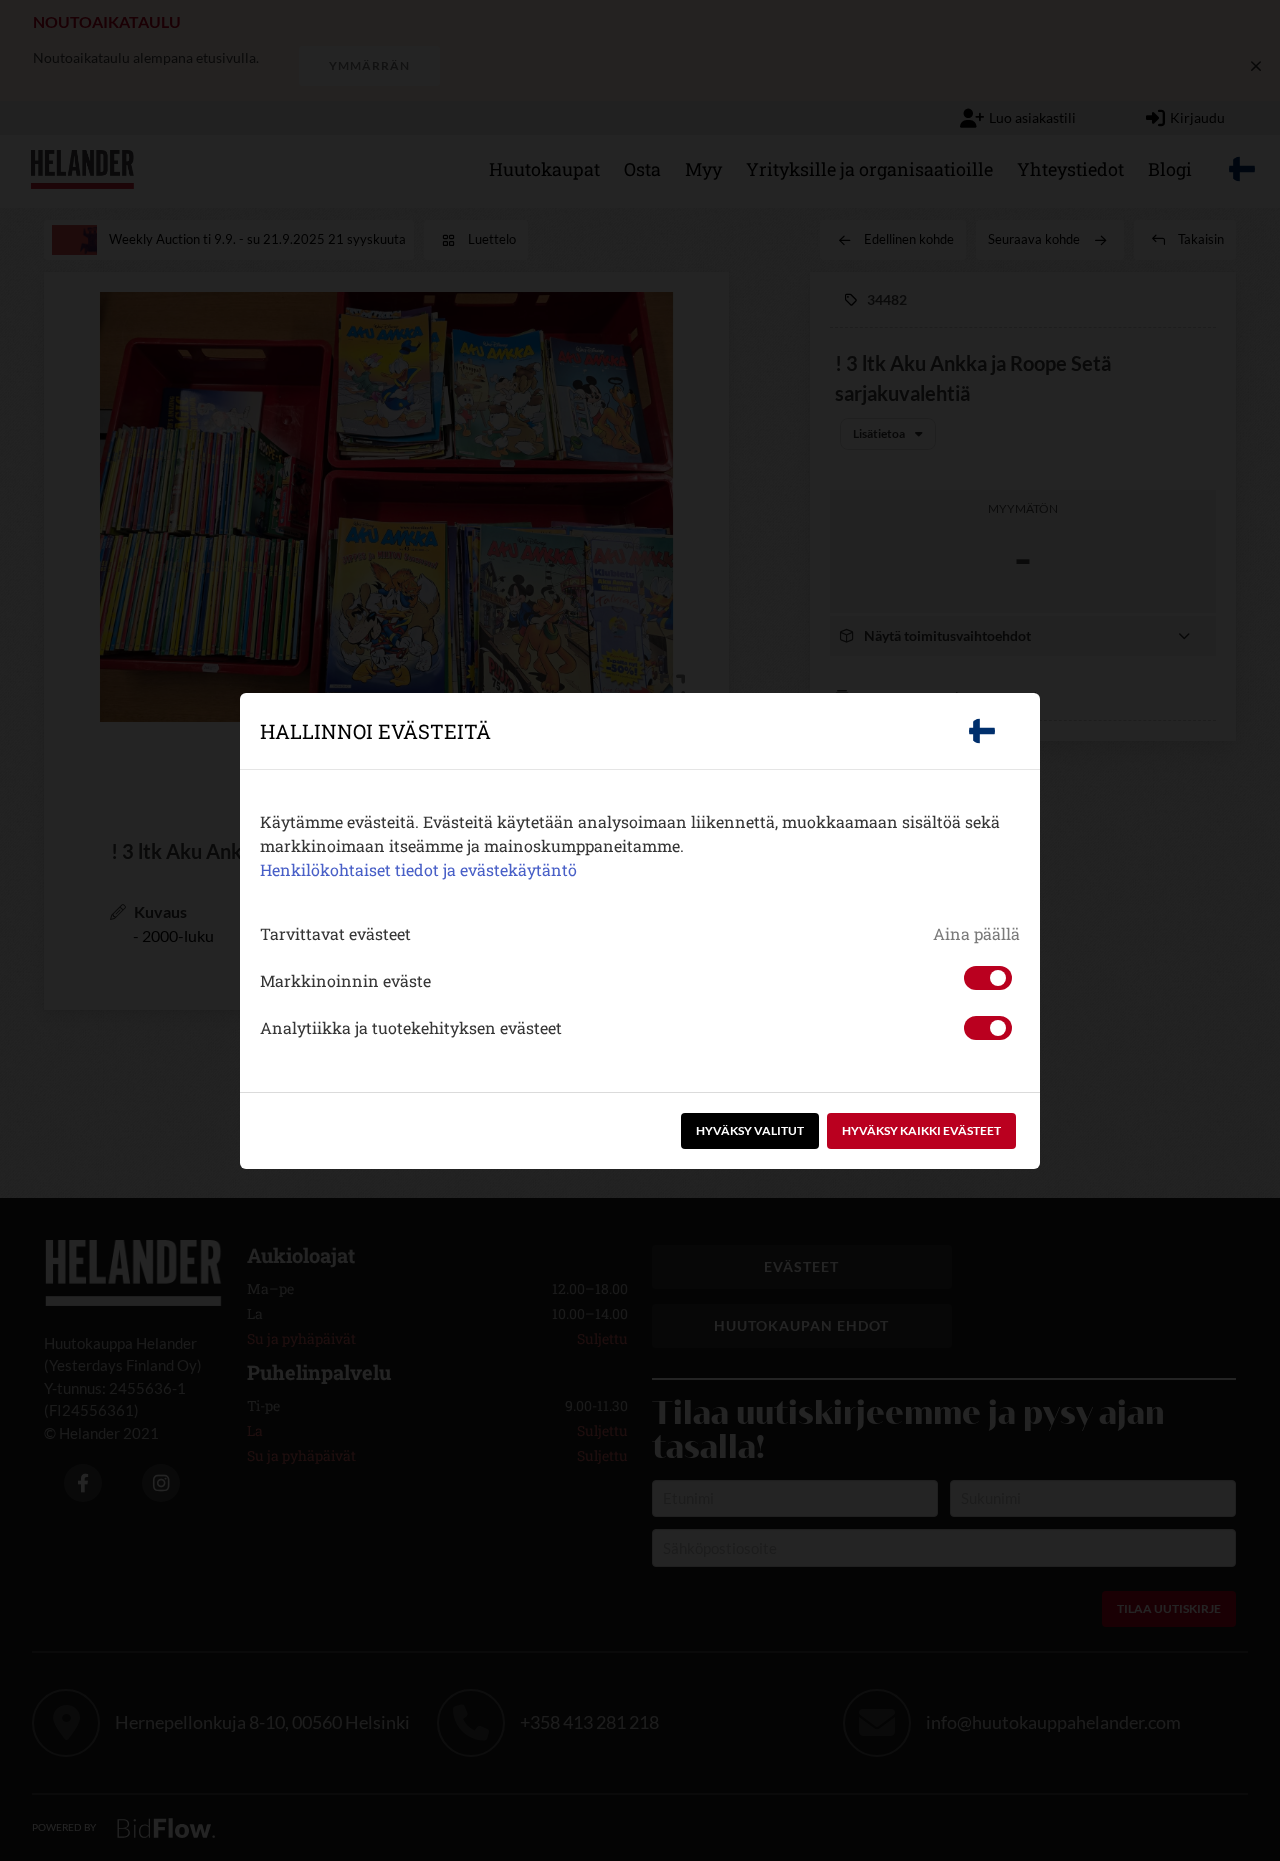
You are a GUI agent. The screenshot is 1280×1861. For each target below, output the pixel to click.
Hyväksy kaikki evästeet (921, 1130)
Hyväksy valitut (750, 1130)
